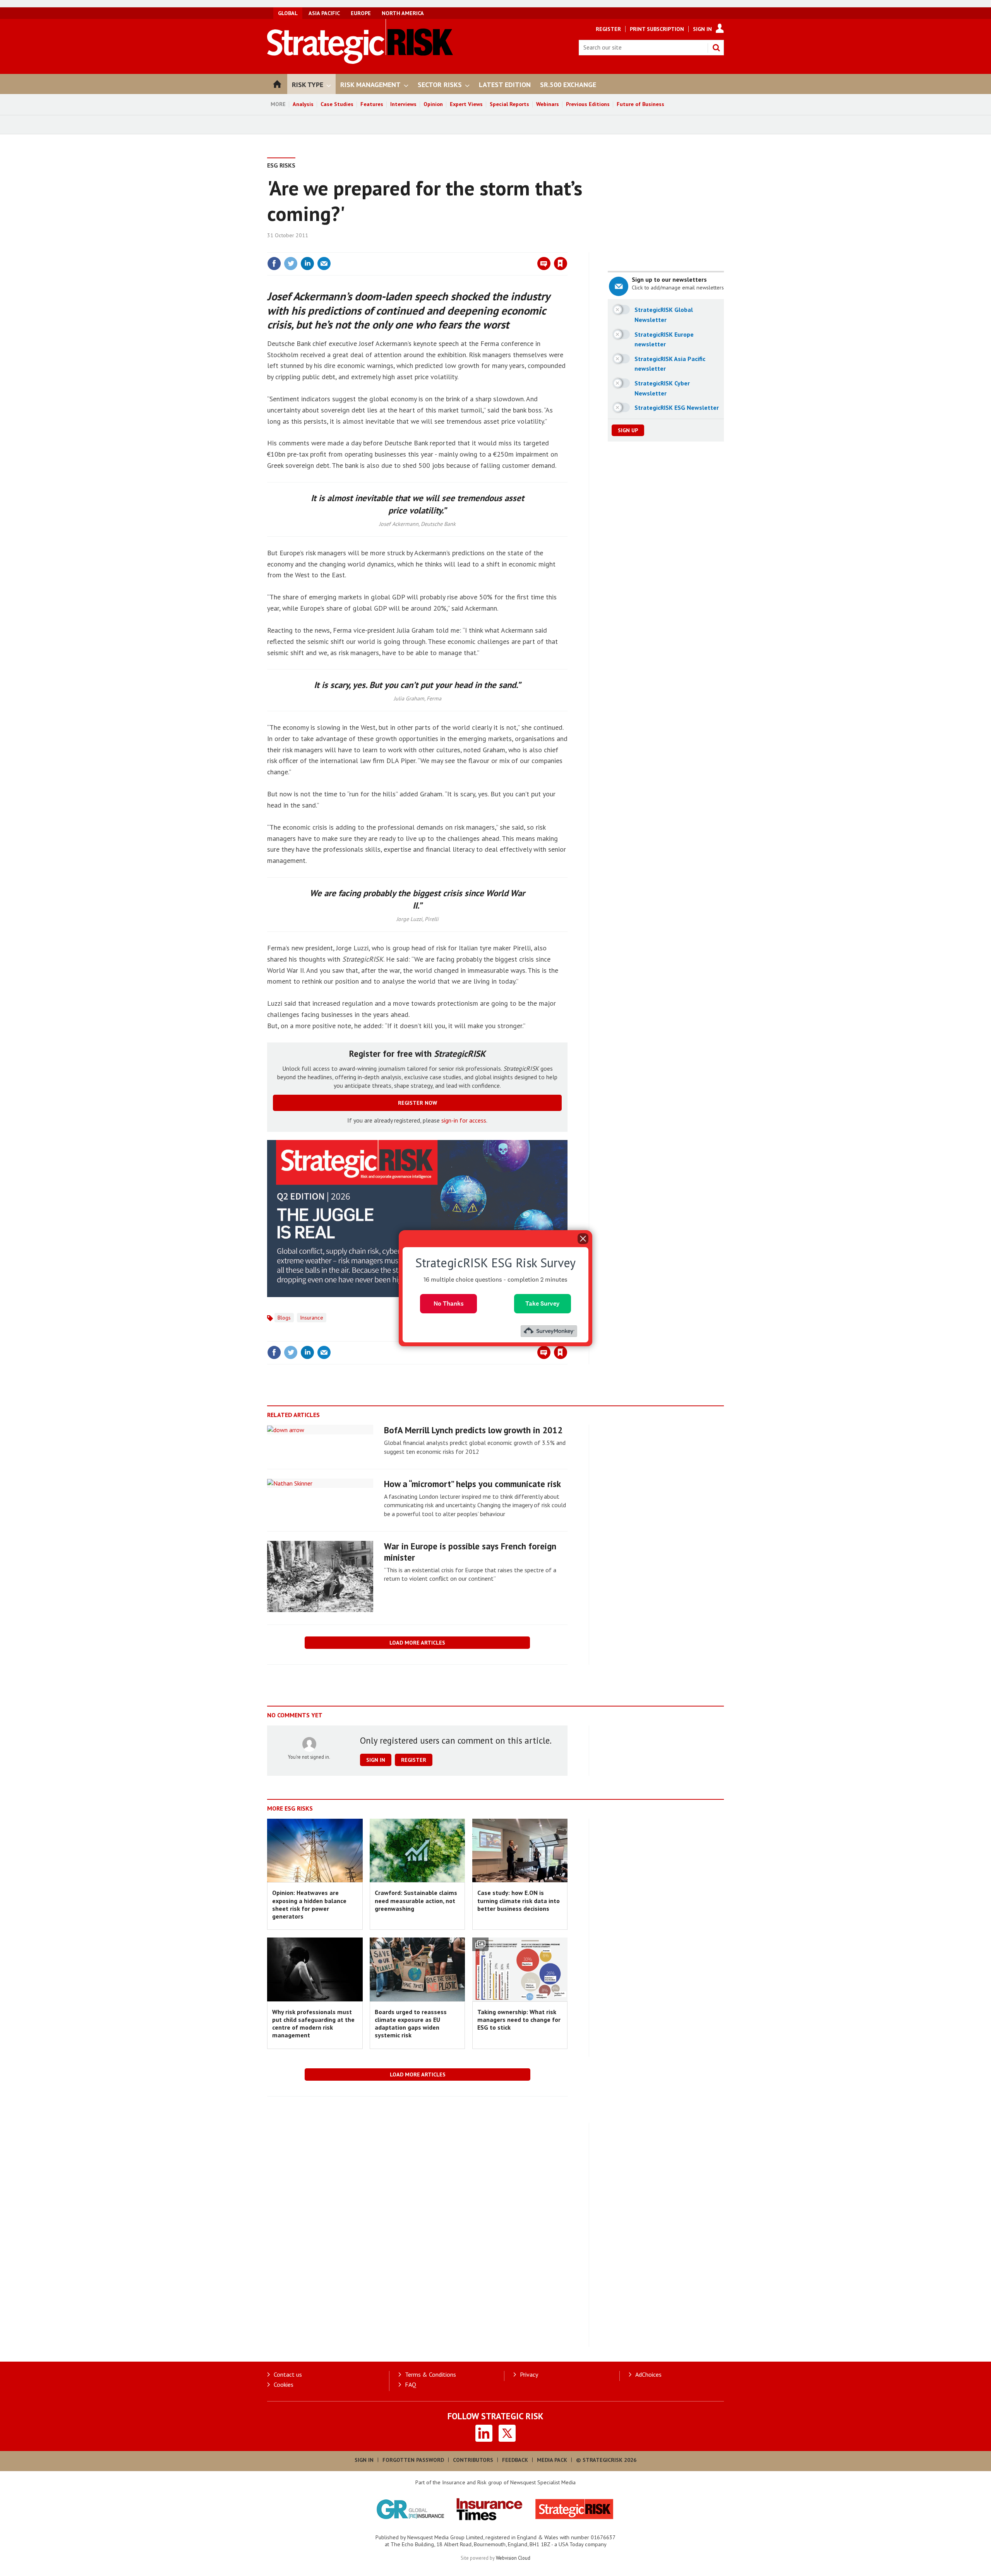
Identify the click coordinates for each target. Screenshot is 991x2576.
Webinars (548, 104)
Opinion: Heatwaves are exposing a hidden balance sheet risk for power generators (309, 1904)
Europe (361, 13)
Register (608, 29)
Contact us (288, 2374)
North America (403, 13)
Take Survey (543, 1303)
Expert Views (466, 104)
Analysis (303, 104)
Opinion (433, 104)
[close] (567, 248)
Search (716, 48)
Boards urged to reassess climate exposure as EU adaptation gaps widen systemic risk (411, 2024)
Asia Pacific (324, 13)
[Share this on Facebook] (274, 264)
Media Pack (552, 2460)
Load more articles (417, 1643)
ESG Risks (281, 165)
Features (372, 104)
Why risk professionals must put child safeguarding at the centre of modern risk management (313, 2024)
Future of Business (640, 104)
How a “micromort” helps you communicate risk (472, 1484)
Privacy (529, 2374)
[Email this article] (324, 264)
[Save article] (561, 264)
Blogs (284, 1318)
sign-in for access (464, 1120)
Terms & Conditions (430, 2374)
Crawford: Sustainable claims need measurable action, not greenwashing (416, 1901)
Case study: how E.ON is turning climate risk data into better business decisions (519, 1901)
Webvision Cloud (513, 2558)
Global (288, 13)
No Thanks (449, 1303)
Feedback (515, 2460)
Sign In (702, 29)
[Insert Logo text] (360, 62)
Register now (417, 1103)
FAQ (411, 2384)
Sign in (470, 248)
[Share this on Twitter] (291, 264)
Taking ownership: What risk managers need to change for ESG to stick (519, 2020)
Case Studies (337, 104)
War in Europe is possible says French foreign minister (470, 1552)
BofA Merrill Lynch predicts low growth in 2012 (473, 1430)
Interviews (403, 104)
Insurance (312, 1318)
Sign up (628, 430)
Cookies (284, 2384)
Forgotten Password (413, 2460)
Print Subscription (657, 29)
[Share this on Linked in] (307, 264)
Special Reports (509, 104)
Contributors (473, 2460)
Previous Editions (588, 104)
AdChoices (648, 2374)
